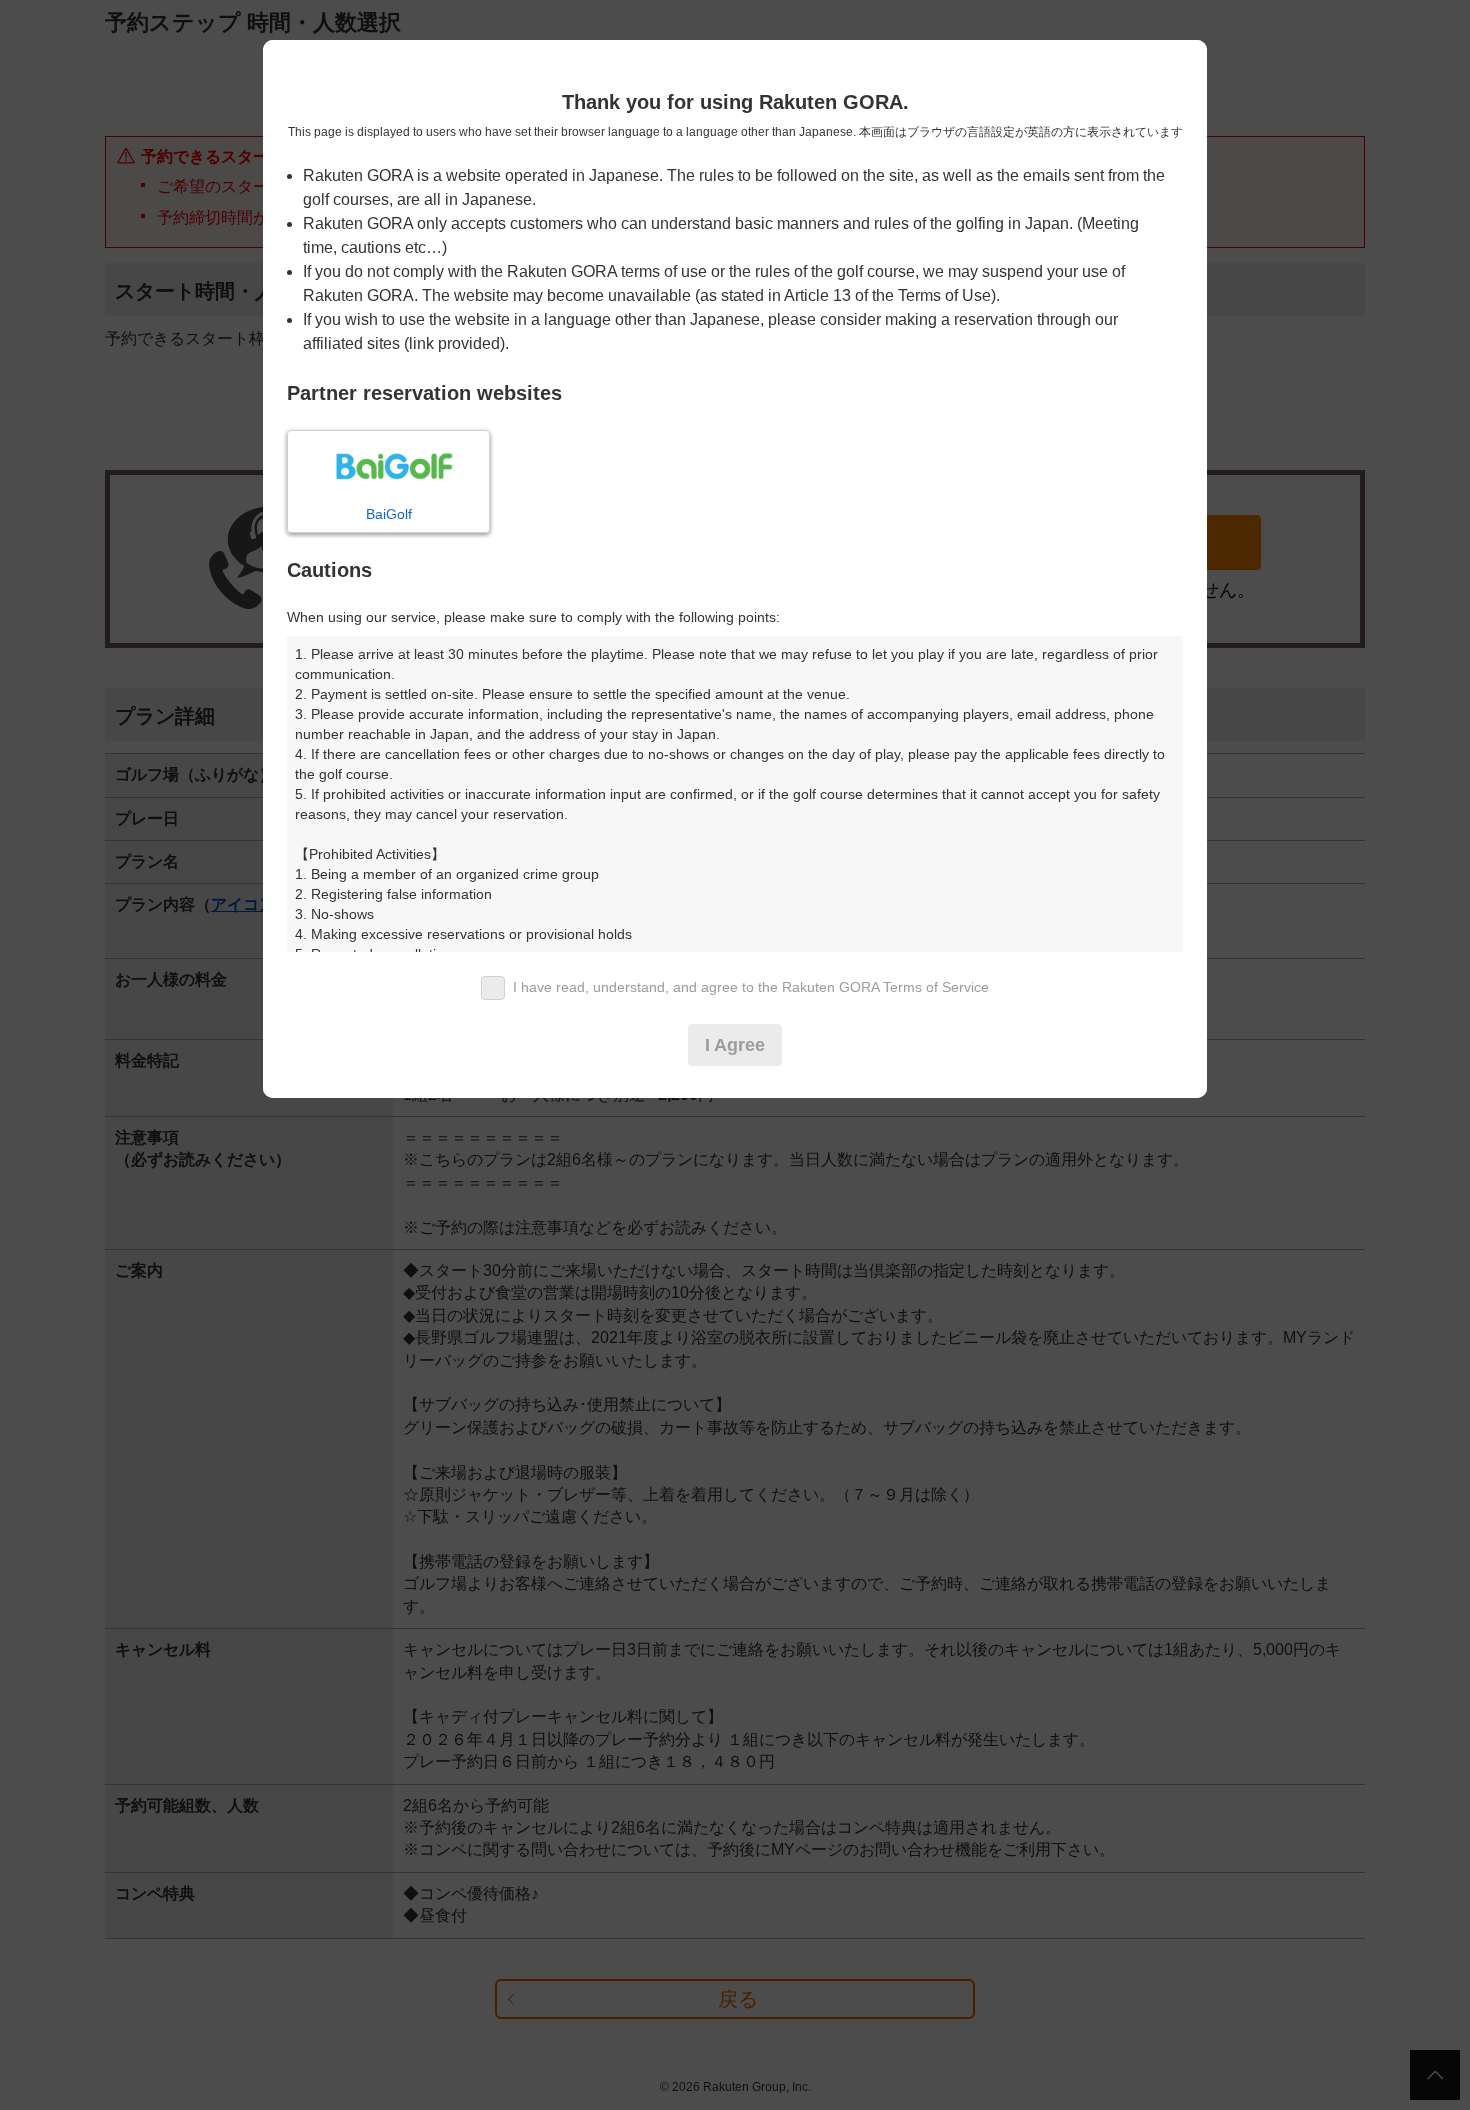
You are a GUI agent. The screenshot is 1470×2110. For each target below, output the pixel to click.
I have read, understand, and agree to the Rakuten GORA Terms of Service (751, 987)
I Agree (735, 1045)
